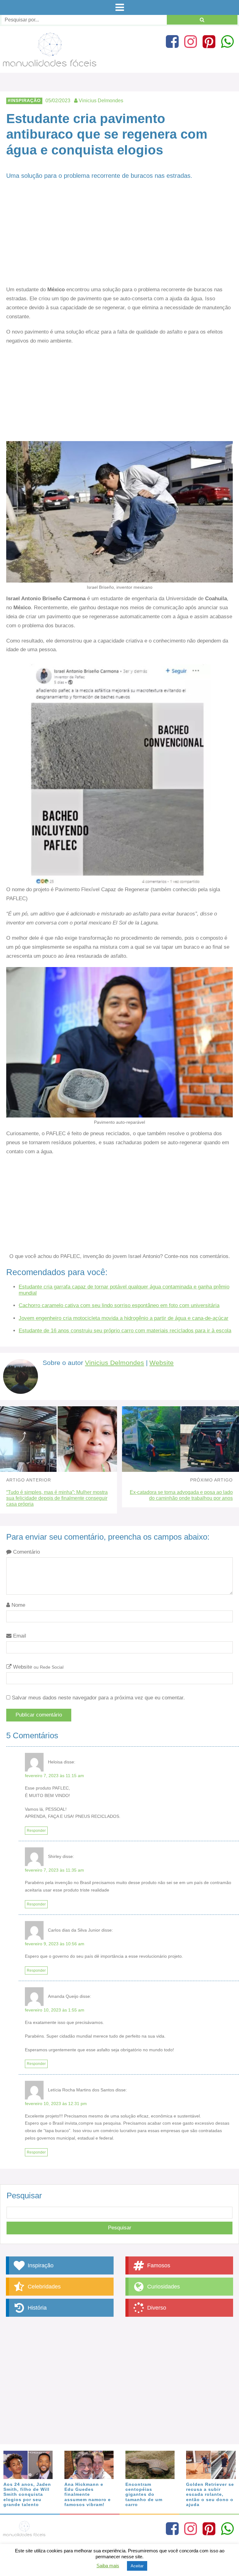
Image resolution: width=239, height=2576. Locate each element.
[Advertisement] (119, 239)
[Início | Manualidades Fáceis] (50, 64)
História (36, 2308)
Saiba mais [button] (108, 2566)
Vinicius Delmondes (115, 1363)
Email (19, 1636)
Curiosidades (163, 2287)
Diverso (156, 2308)
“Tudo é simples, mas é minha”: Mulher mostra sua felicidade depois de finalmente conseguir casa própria (57, 1498)
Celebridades (43, 2287)
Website (162, 1363)
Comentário (26, 1552)
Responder (36, 1831)
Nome (18, 1605)
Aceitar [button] (137, 2566)
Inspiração (26, 101)
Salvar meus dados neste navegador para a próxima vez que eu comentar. (98, 1698)
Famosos (158, 2265)
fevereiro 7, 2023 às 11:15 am (54, 1776)
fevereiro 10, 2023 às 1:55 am (55, 2010)
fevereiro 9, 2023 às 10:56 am (55, 1944)
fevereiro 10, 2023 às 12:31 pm (56, 2104)
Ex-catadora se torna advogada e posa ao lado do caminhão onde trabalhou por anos (181, 1495)
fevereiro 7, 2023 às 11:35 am (54, 1870)
